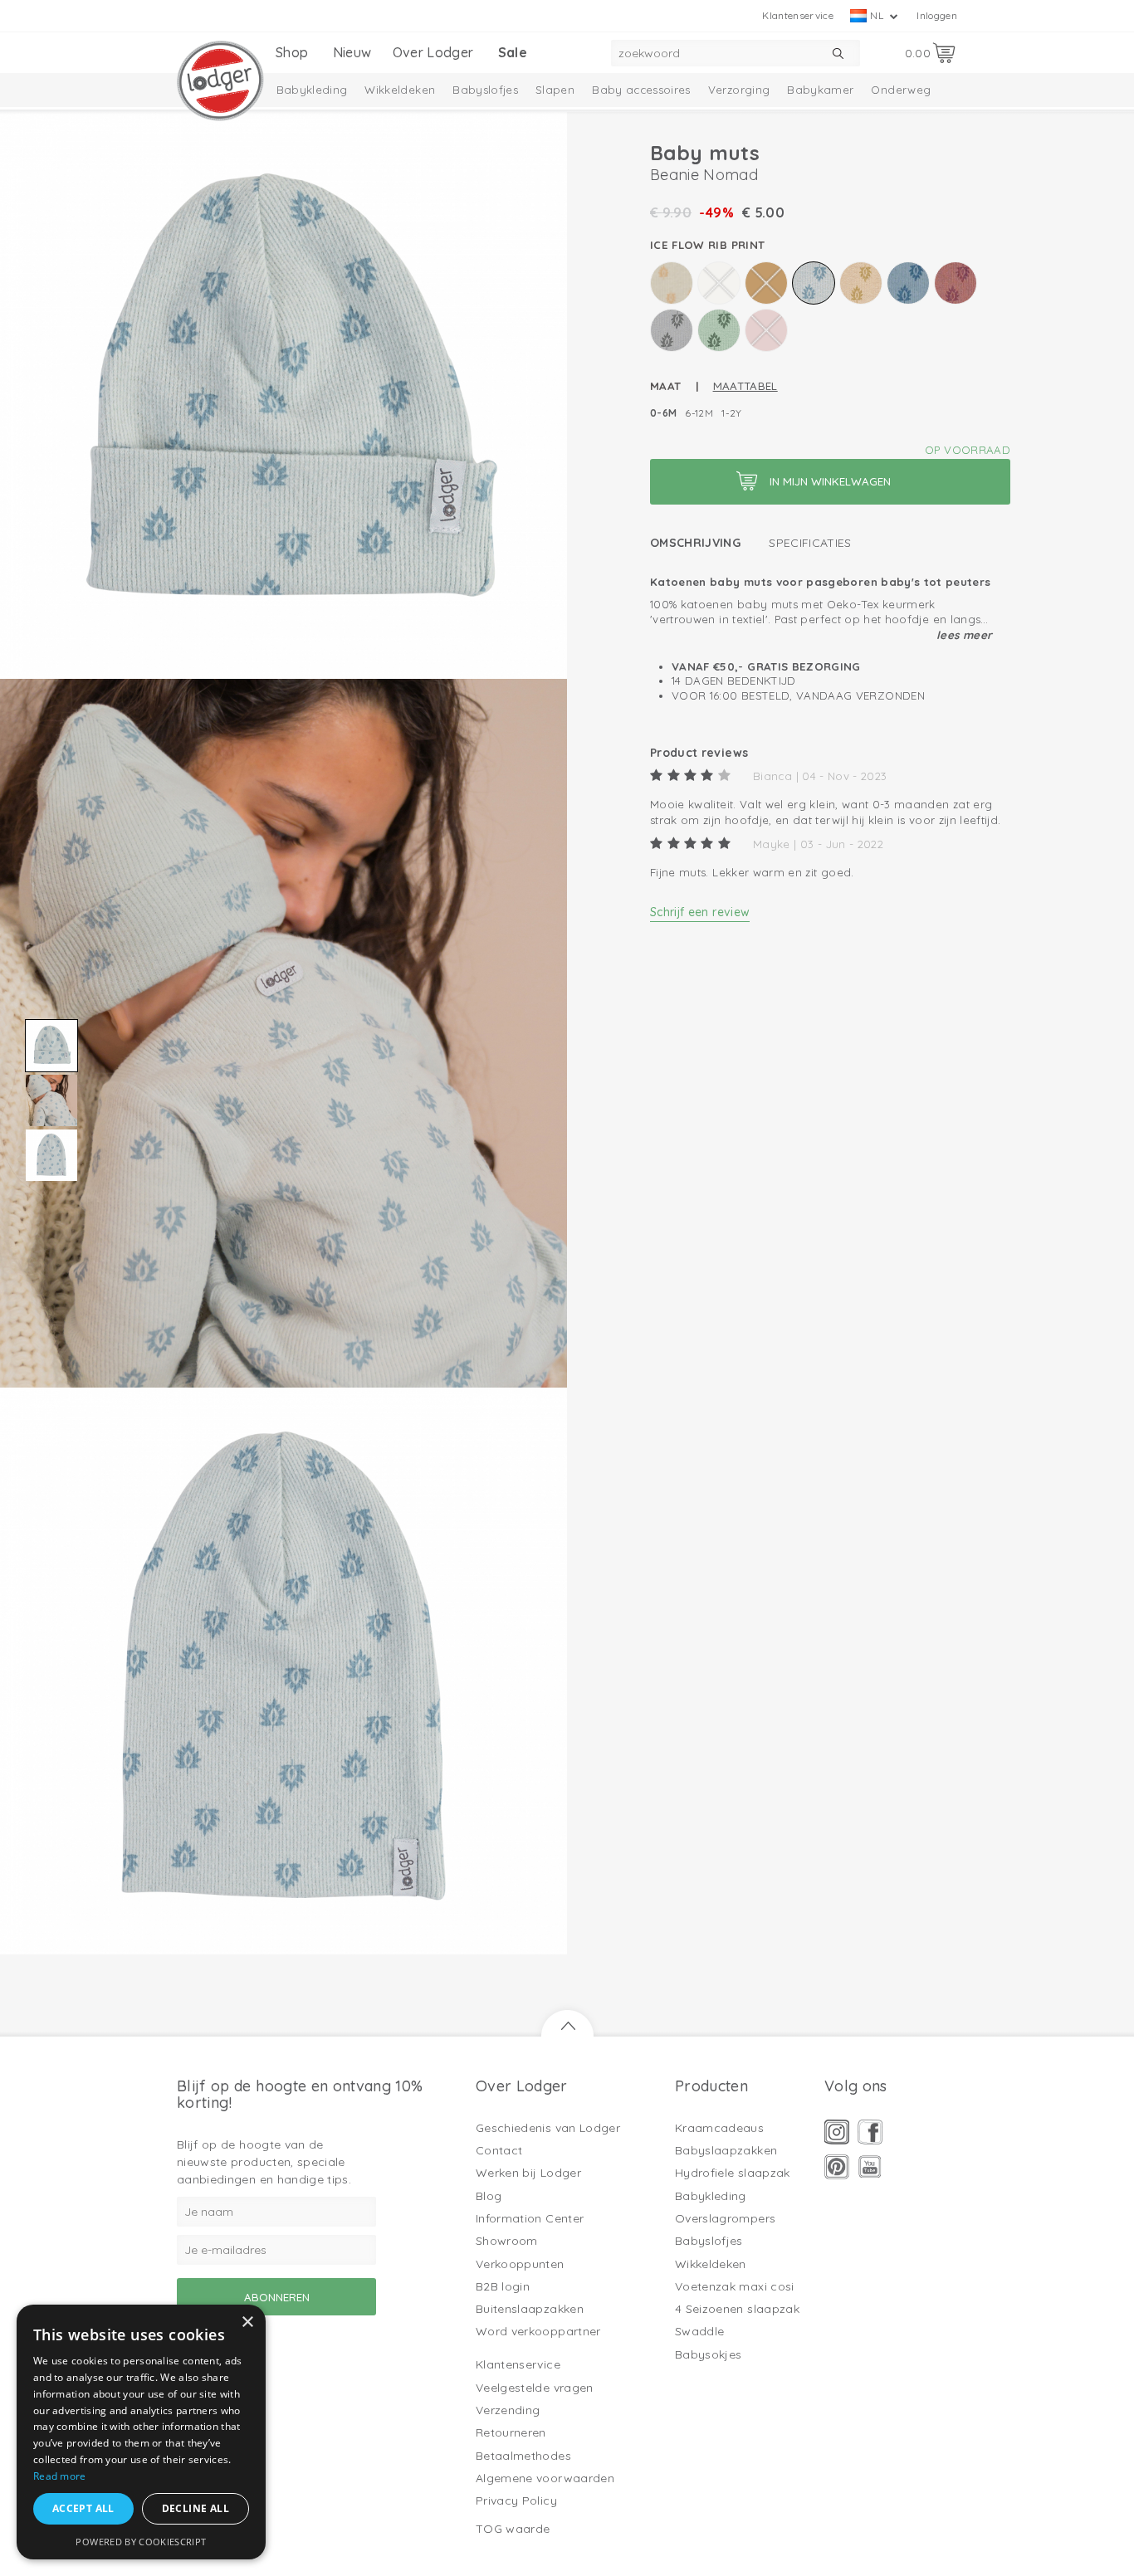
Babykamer (820, 90)
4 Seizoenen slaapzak (737, 2309)
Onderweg (901, 90)
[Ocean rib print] (908, 283)
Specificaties (810, 543)
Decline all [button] (196, 2508)
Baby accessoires (641, 90)
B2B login (503, 2286)
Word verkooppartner (538, 2331)
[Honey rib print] (766, 283)
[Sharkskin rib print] (672, 330)
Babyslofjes (485, 90)
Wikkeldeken (400, 90)
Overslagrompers (725, 2218)
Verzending (508, 2410)
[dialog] (141, 2432)
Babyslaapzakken (726, 2150)
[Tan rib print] (766, 330)
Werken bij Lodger (528, 2173)
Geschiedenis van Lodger (548, 2128)
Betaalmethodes (523, 2456)
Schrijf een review (700, 912)
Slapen (555, 90)
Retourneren (511, 2432)
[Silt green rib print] (719, 330)
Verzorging (739, 90)
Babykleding (312, 90)
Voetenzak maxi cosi (735, 2286)
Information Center (530, 2218)
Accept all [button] (83, 2508)
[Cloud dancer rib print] (719, 283)
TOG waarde (513, 2529)
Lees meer (964, 635)
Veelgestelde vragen (535, 2388)
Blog (489, 2196)
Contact (499, 2150)
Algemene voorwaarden (545, 2478)
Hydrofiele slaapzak (733, 2173)
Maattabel (745, 386)
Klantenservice (798, 15)
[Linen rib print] (861, 283)
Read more (60, 2476)
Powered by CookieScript (141, 2542)
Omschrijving (695, 543)
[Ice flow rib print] (814, 283)
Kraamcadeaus (719, 2128)
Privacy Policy (516, 2500)
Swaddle (699, 2331)
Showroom (507, 2241)
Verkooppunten (520, 2264)
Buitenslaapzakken (530, 2309)
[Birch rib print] (672, 283)
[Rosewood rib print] (956, 283)
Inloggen (937, 15)
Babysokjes (709, 2354)
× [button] (247, 2322)
